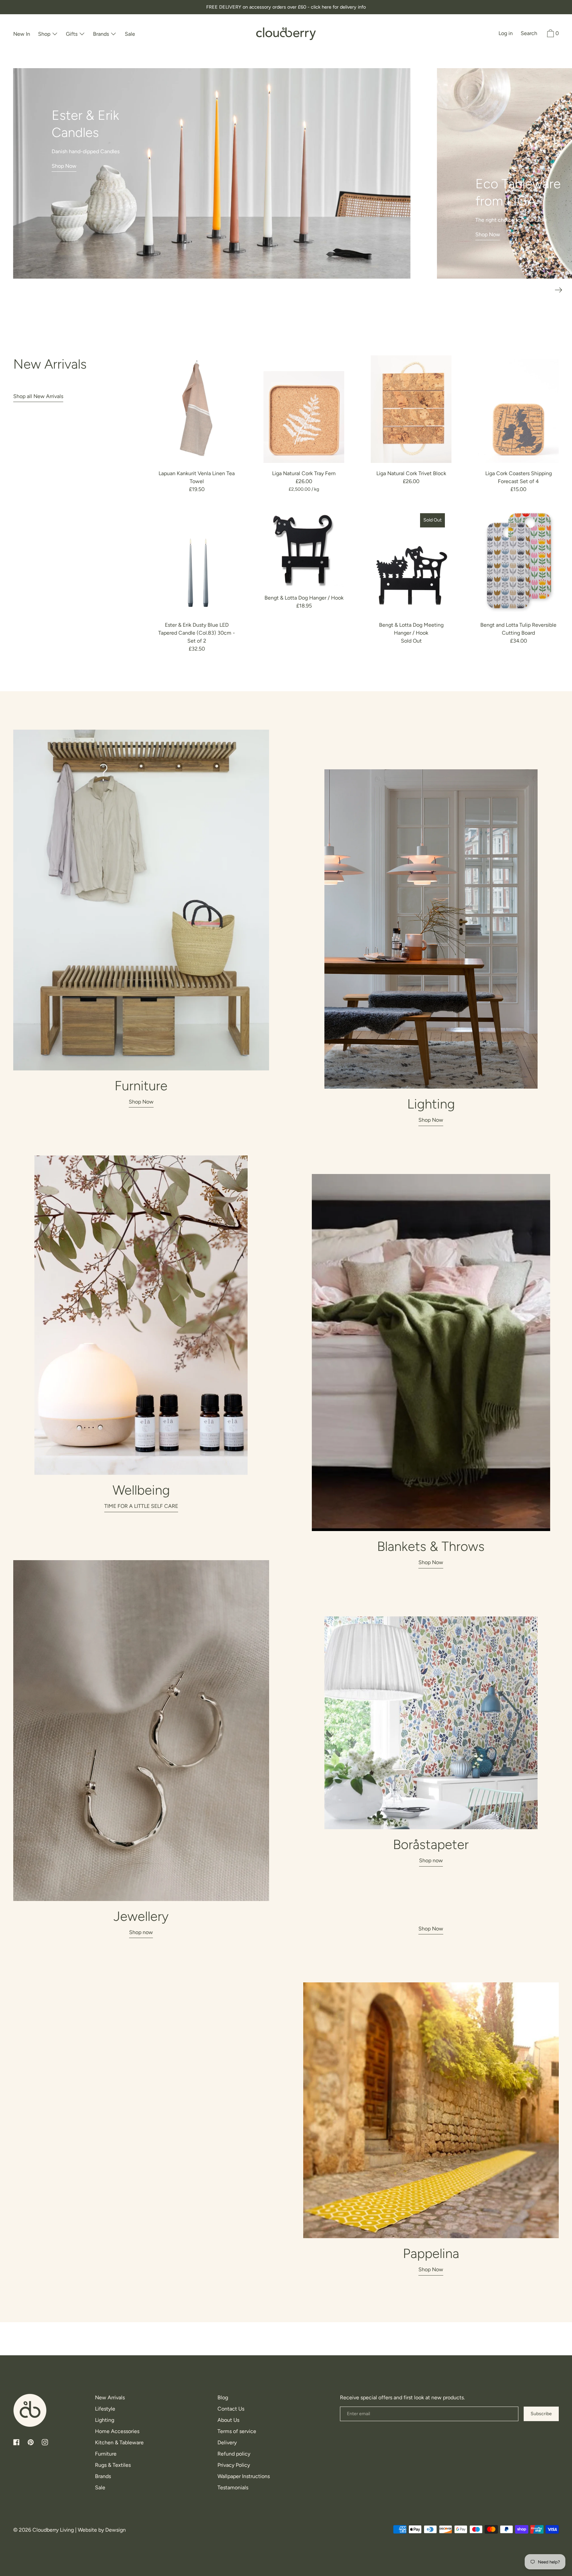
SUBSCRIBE (286, 1374)
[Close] (367, 1181)
